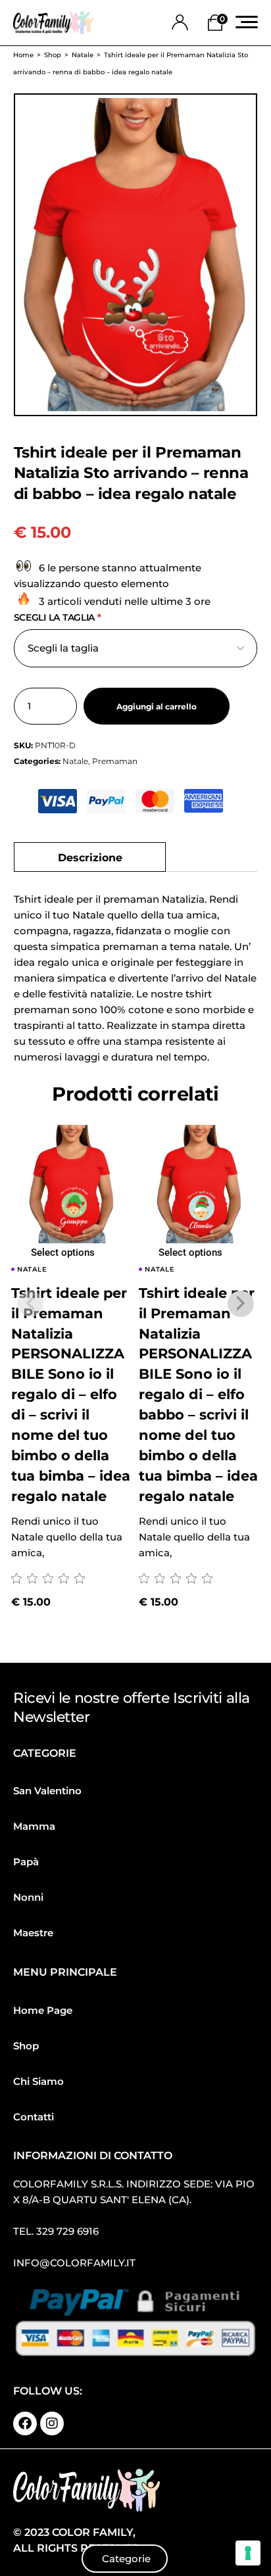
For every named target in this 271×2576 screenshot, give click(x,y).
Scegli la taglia (58, 617)
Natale (75, 761)
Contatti (34, 2117)
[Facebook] (25, 2423)
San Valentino (47, 1791)
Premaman (115, 761)
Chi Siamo (38, 2081)
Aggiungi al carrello (157, 706)
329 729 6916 (67, 2231)
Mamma (34, 1826)
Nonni (28, 1897)
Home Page (43, 2010)
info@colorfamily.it (74, 2263)
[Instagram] (52, 2423)
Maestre (33, 1933)
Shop (26, 2046)
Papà (26, 1862)
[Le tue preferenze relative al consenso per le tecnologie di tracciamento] (248, 2553)
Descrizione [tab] (90, 857)
